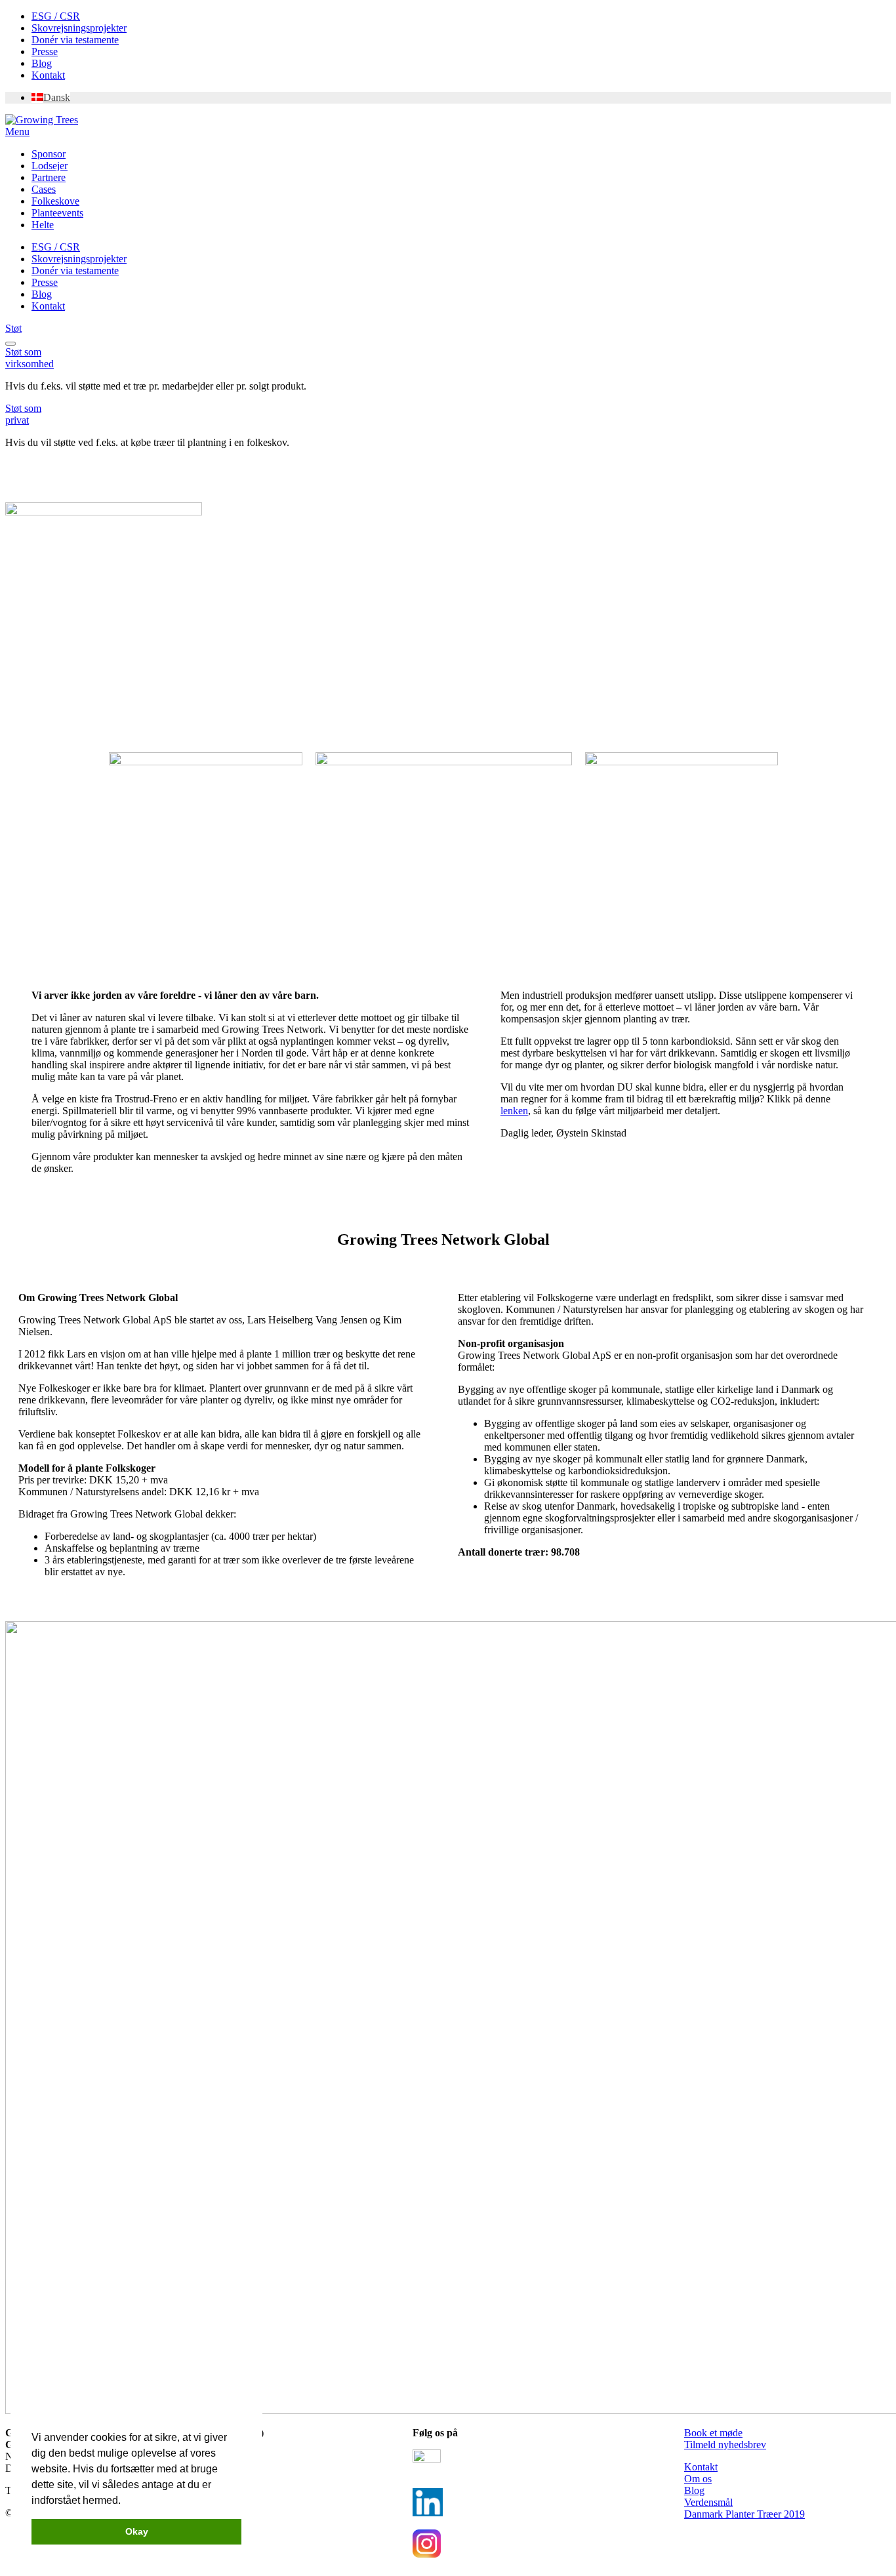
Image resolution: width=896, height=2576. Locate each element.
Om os (698, 2479)
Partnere (49, 177)
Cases (44, 189)
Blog (42, 63)
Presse (45, 51)
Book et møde (713, 2433)
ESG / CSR (56, 16)
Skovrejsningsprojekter (79, 28)
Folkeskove (55, 201)
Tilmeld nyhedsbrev (725, 2445)
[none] (461, 98)
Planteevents (57, 213)
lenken (514, 1111)
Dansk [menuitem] (57, 97)
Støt (13, 328)
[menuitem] (51, 97)
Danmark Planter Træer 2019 (744, 2514)
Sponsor (49, 154)
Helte (43, 225)
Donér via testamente (75, 40)
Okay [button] (137, 2531)
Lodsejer (50, 166)
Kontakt (48, 75)
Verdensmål (708, 2502)
